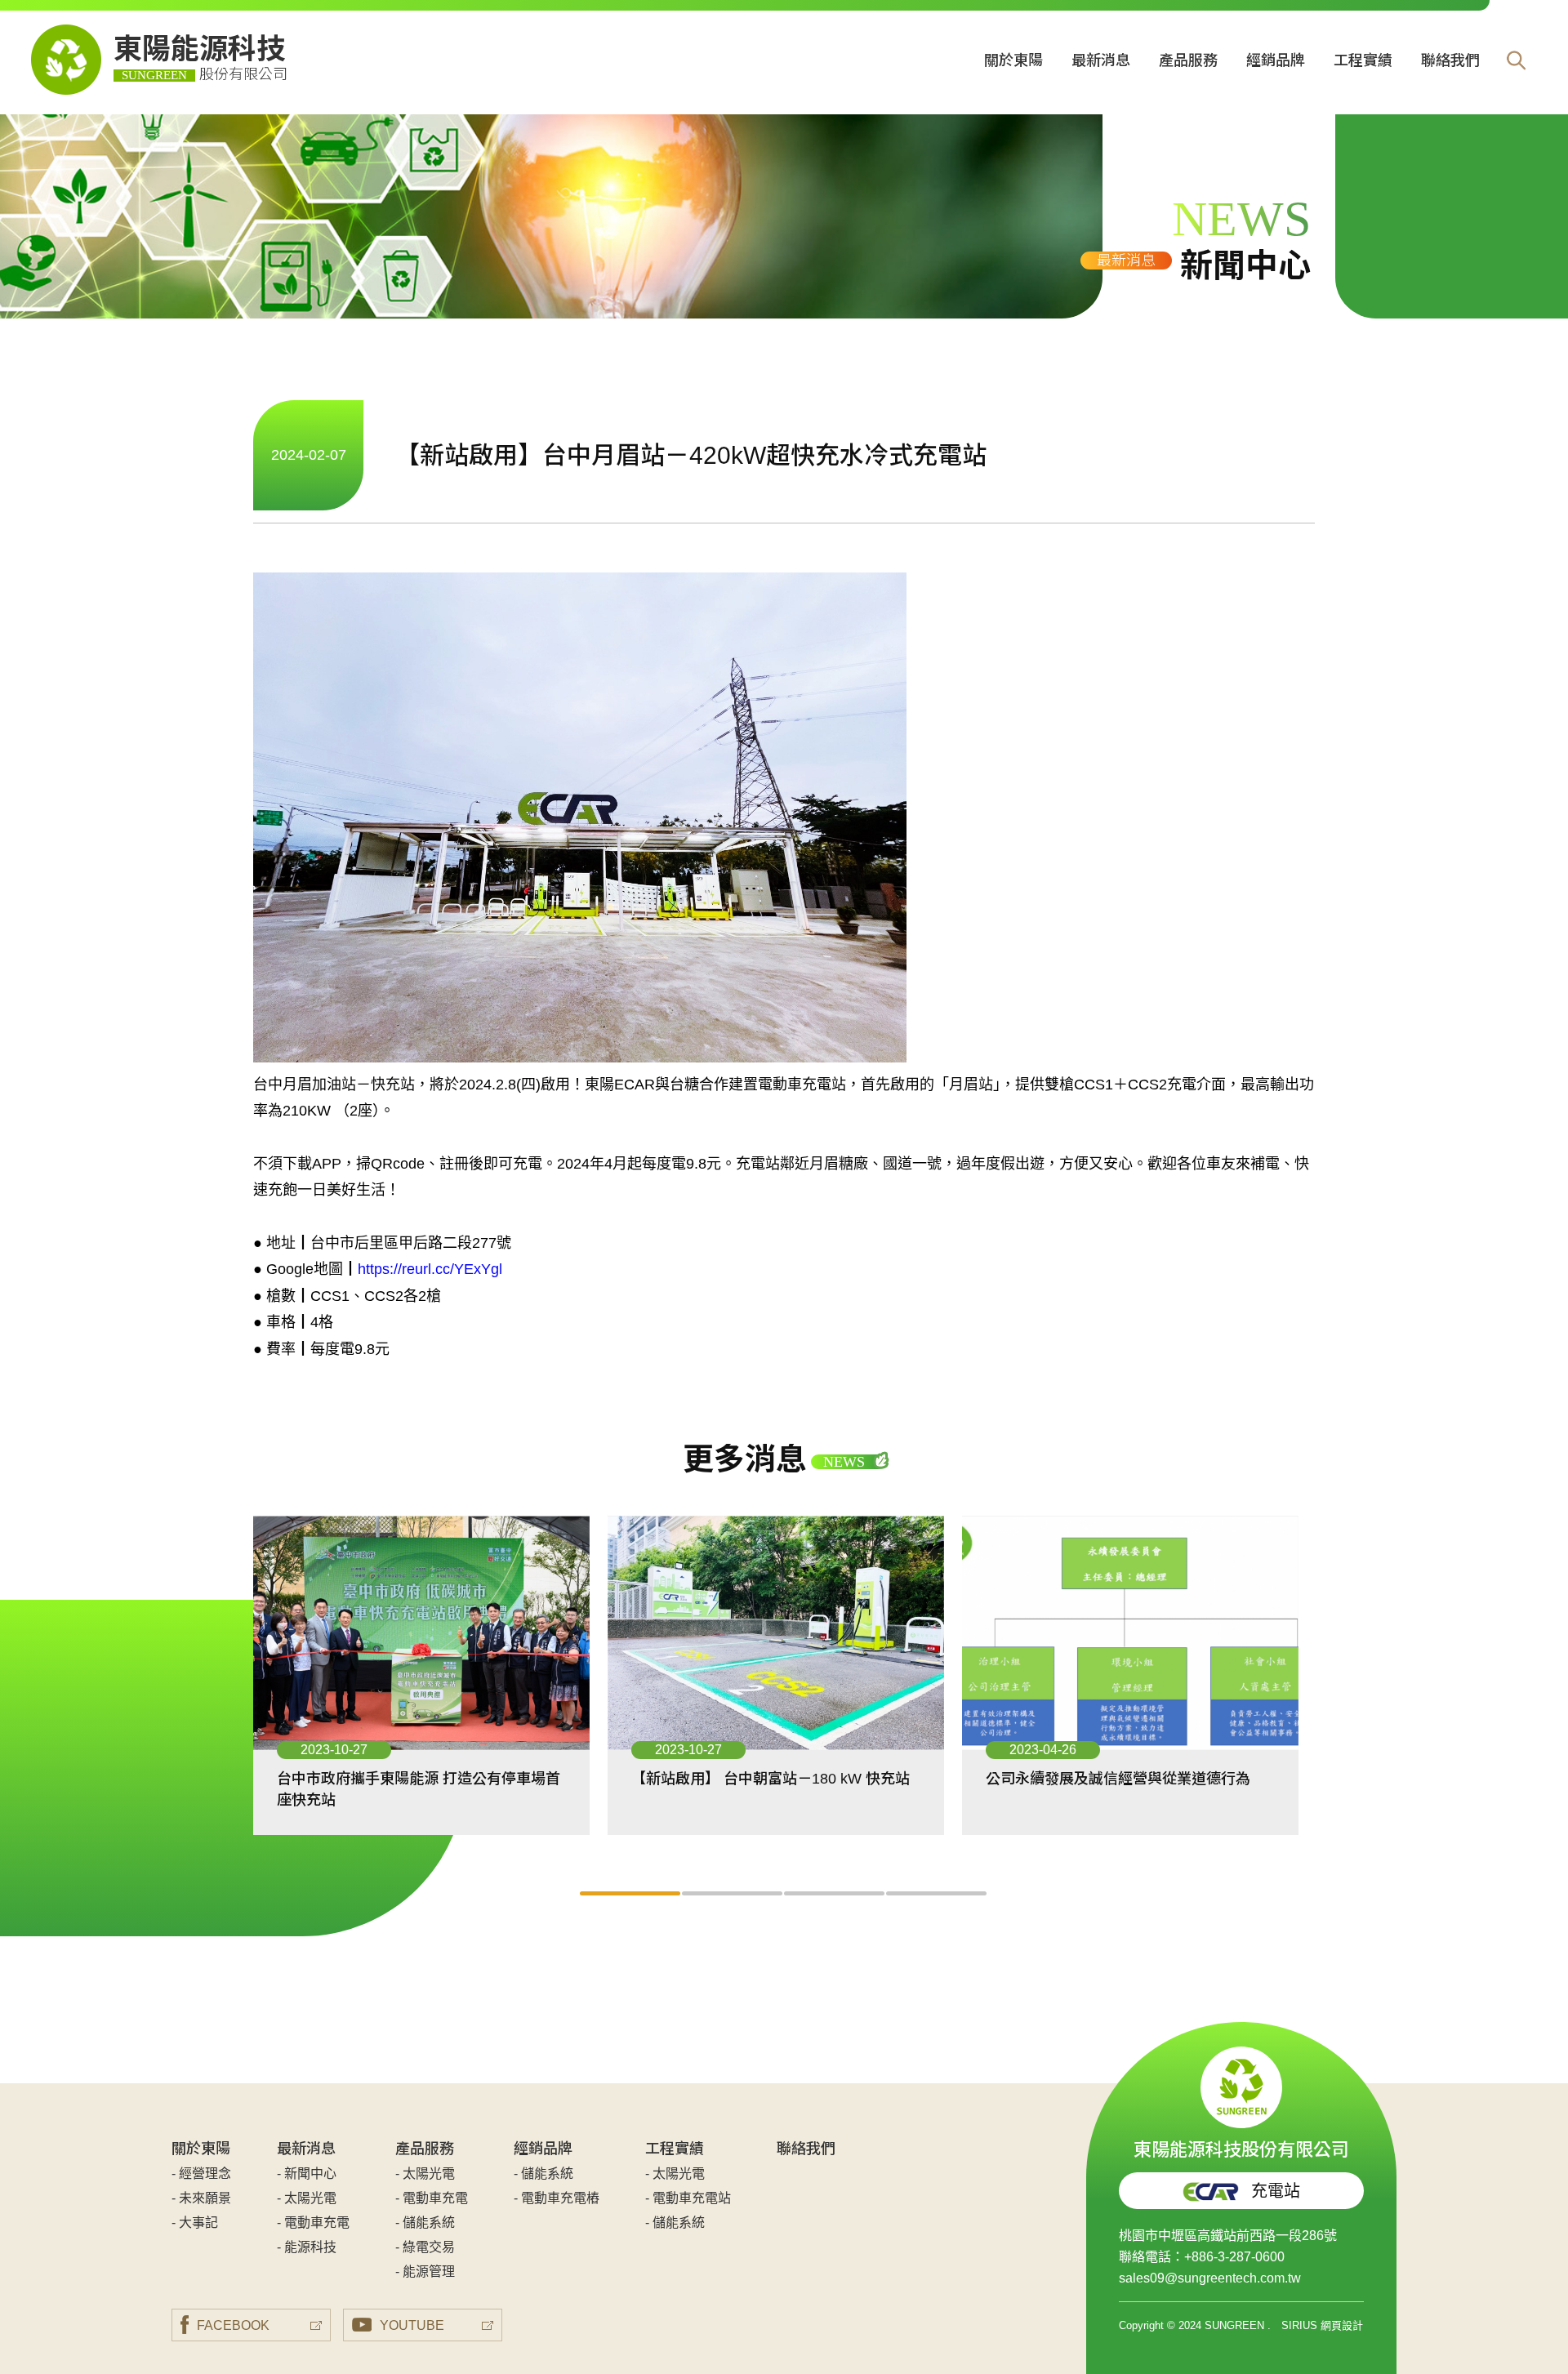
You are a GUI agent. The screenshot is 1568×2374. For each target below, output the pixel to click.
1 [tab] (631, 1893)
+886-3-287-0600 (1234, 2257)
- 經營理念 (201, 2174)
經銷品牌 (1276, 60)
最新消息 (1101, 60)
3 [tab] (835, 1893)
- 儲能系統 (425, 2223)
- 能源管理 (425, 2272)
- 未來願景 (201, 2198)
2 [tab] (733, 1893)
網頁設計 (1342, 2325)
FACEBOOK (233, 2325)
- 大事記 (195, 2223)
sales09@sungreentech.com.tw (1210, 2278)
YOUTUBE (412, 2325)
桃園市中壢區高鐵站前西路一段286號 (1228, 2236)
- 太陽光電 (307, 2198)
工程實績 (1363, 60)
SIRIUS (1299, 2325)
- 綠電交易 (425, 2247)
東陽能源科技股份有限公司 (1241, 2147)
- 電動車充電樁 (557, 2198)
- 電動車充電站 (688, 2198)
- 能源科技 (307, 2247)
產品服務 (1188, 60)
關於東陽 (1013, 60)
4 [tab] (937, 1893)
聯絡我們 (1450, 60)
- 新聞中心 (307, 2174)
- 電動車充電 (313, 2223)
